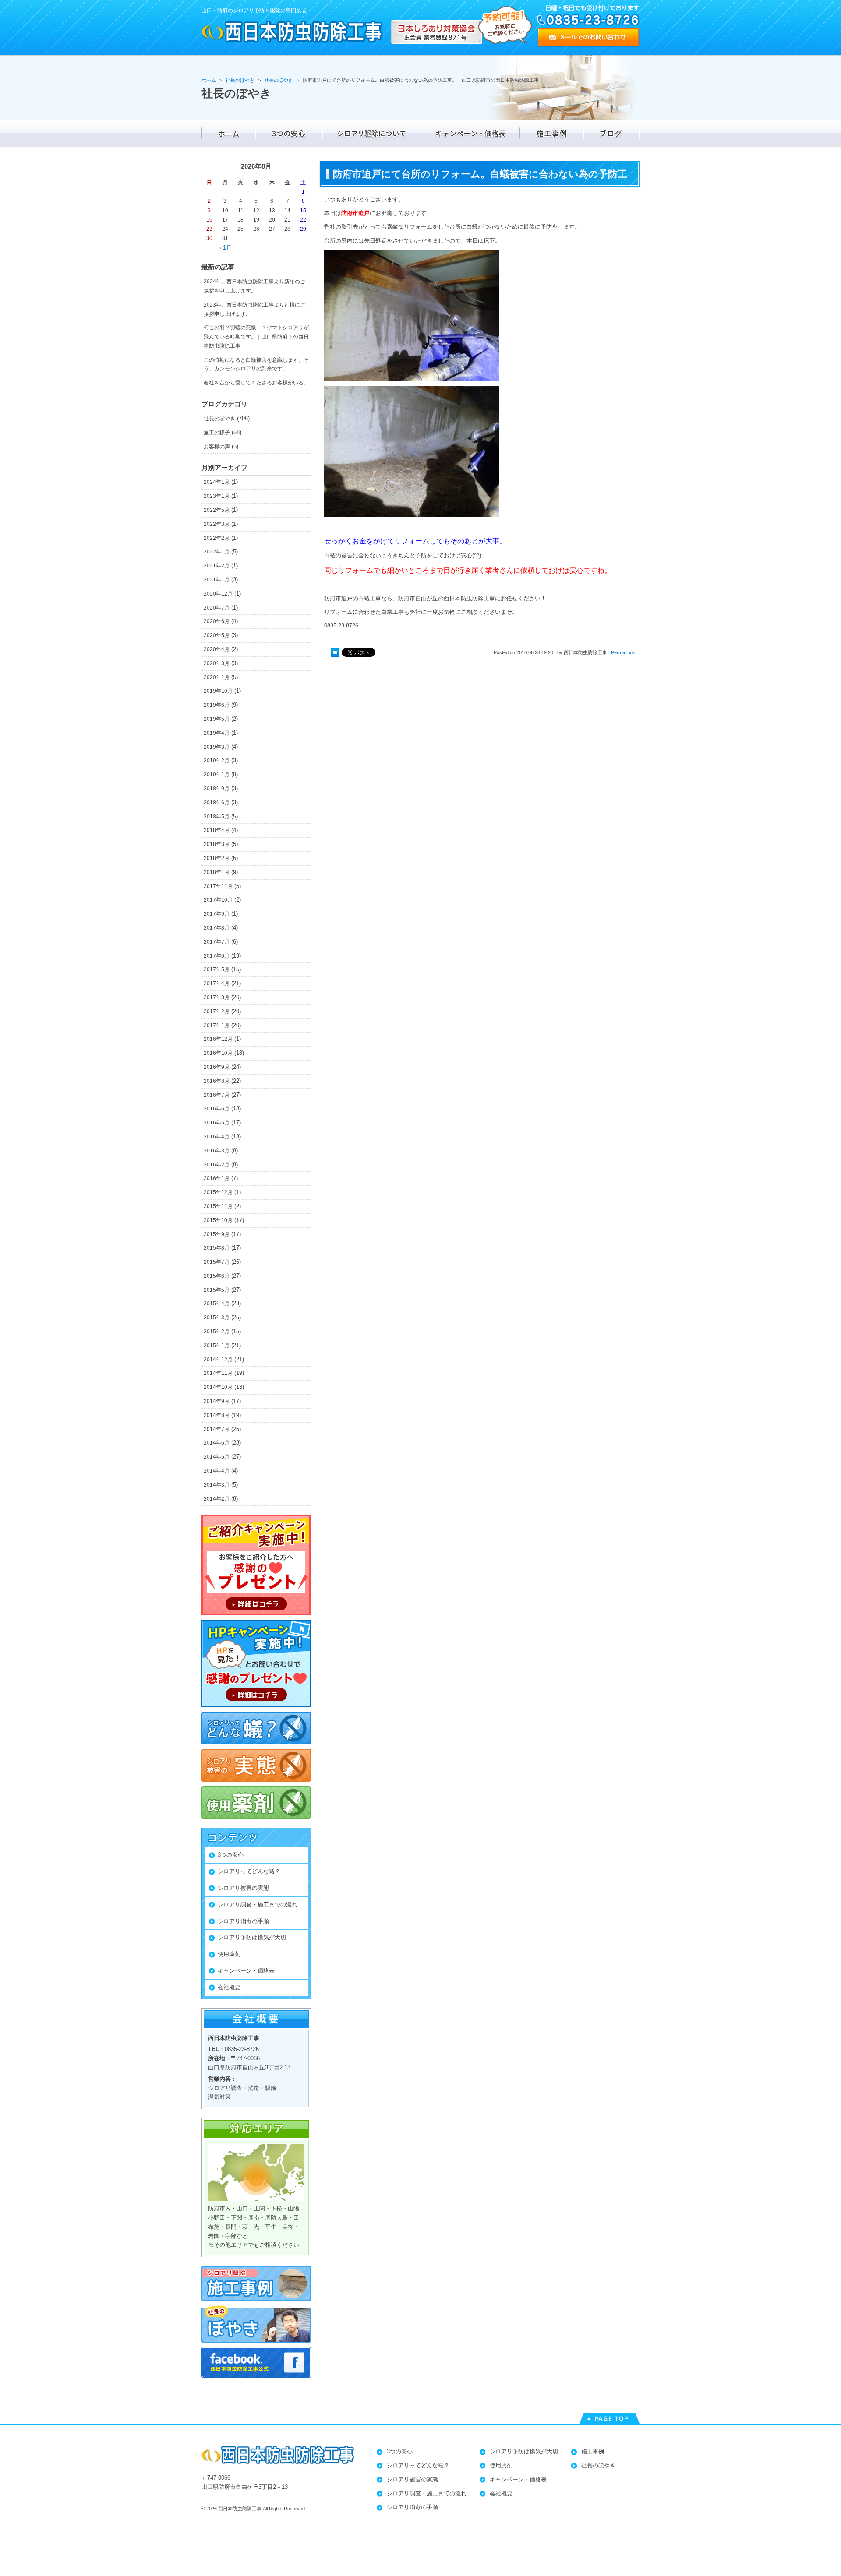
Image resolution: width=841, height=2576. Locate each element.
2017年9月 (217, 914)
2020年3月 (217, 663)
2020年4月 (217, 649)
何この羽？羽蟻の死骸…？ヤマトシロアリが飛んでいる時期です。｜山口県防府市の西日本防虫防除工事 (256, 337)
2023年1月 (217, 496)
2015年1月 (217, 1346)
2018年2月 (217, 858)
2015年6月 (217, 1276)
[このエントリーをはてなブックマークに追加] (335, 653)
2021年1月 (217, 580)
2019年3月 (217, 747)
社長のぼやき (219, 419)
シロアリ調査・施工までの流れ (258, 1905)
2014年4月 (217, 1471)
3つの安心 (231, 1855)
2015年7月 (217, 1262)
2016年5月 (217, 1123)
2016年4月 (217, 1137)
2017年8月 (217, 928)
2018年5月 (217, 817)
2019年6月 (217, 705)
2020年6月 (217, 621)
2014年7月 (217, 1429)
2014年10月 (218, 1387)
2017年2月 (217, 1011)
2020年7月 (217, 608)
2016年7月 (217, 1095)
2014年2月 (217, 1499)
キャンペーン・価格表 (246, 1971)
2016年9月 (217, 1067)
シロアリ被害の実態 (243, 1888)
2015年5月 (217, 1290)
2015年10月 (218, 1220)
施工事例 (593, 2451)
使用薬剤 (229, 1954)
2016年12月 (218, 1039)
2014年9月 (217, 1401)
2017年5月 (217, 969)
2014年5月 (217, 1457)
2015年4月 (217, 1304)
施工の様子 (217, 433)
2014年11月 (218, 1373)
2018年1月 (217, 872)
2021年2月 (217, 566)
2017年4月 (217, 983)
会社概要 (229, 1987)
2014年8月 (217, 1415)
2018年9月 (217, 789)
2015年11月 (218, 1206)
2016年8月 (217, 1081)
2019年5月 (217, 719)
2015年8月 (217, 1248)
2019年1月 (217, 775)
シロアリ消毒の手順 (243, 1921)
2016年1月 (217, 1178)
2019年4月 (217, 733)
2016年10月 (218, 1053)
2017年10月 (218, 900)
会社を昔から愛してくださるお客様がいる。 (256, 383)
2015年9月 (217, 1234)
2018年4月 (217, 830)
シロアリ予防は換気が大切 (252, 1937)
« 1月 (225, 248)
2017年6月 (217, 956)
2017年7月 (217, 942)
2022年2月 (217, 538)
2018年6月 (217, 803)
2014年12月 (218, 1360)
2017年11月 (218, 886)
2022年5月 (217, 510)
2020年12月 (218, 594)
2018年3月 (217, 844)
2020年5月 (217, 635)
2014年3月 (217, 1485)
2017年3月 (217, 997)
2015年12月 (218, 1192)
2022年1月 (217, 552)
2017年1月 (217, 1025)
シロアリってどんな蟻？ (249, 1871)
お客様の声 (217, 447)
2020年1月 (217, 677)
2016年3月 (217, 1151)
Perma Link (623, 652)
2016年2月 (217, 1165)
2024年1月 (217, 482)
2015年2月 (217, 1332)
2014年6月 (217, 1443)
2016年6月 (217, 1109)
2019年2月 (217, 761)
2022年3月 (217, 524)
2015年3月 (217, 1318)
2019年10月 (218, 691)
